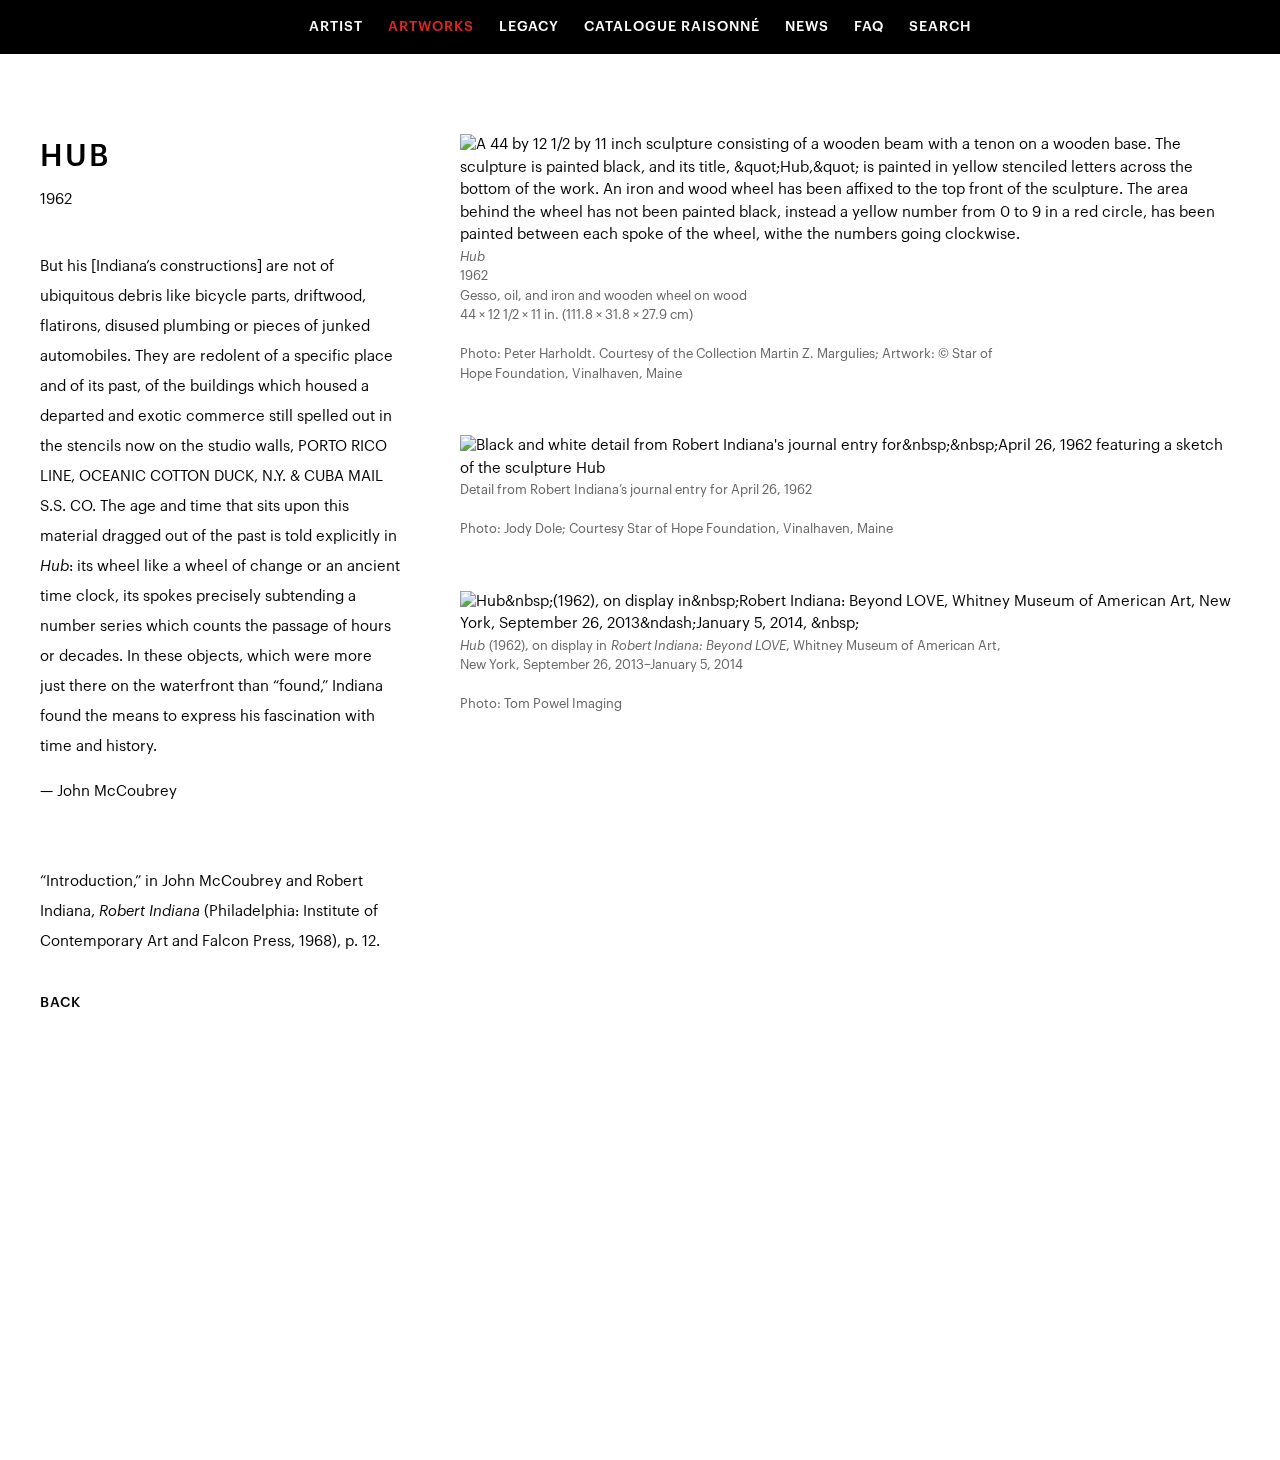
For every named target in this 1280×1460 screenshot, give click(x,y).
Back (60, 1003)
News (807, 27)
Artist (336, 27)
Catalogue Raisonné (672, 27)
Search (940, 27)
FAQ (869, 27)
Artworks (431, 27)
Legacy (529, 27)
